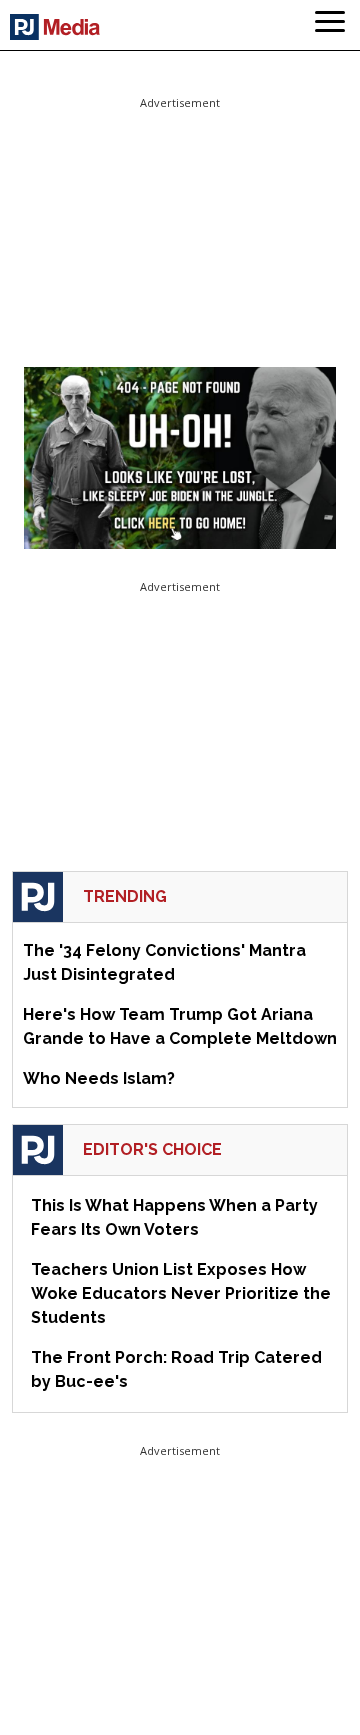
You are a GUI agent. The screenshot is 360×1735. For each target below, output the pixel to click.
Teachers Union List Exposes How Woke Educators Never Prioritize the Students (181, 1293)
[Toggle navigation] (330, 25)
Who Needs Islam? (99, 1078)
